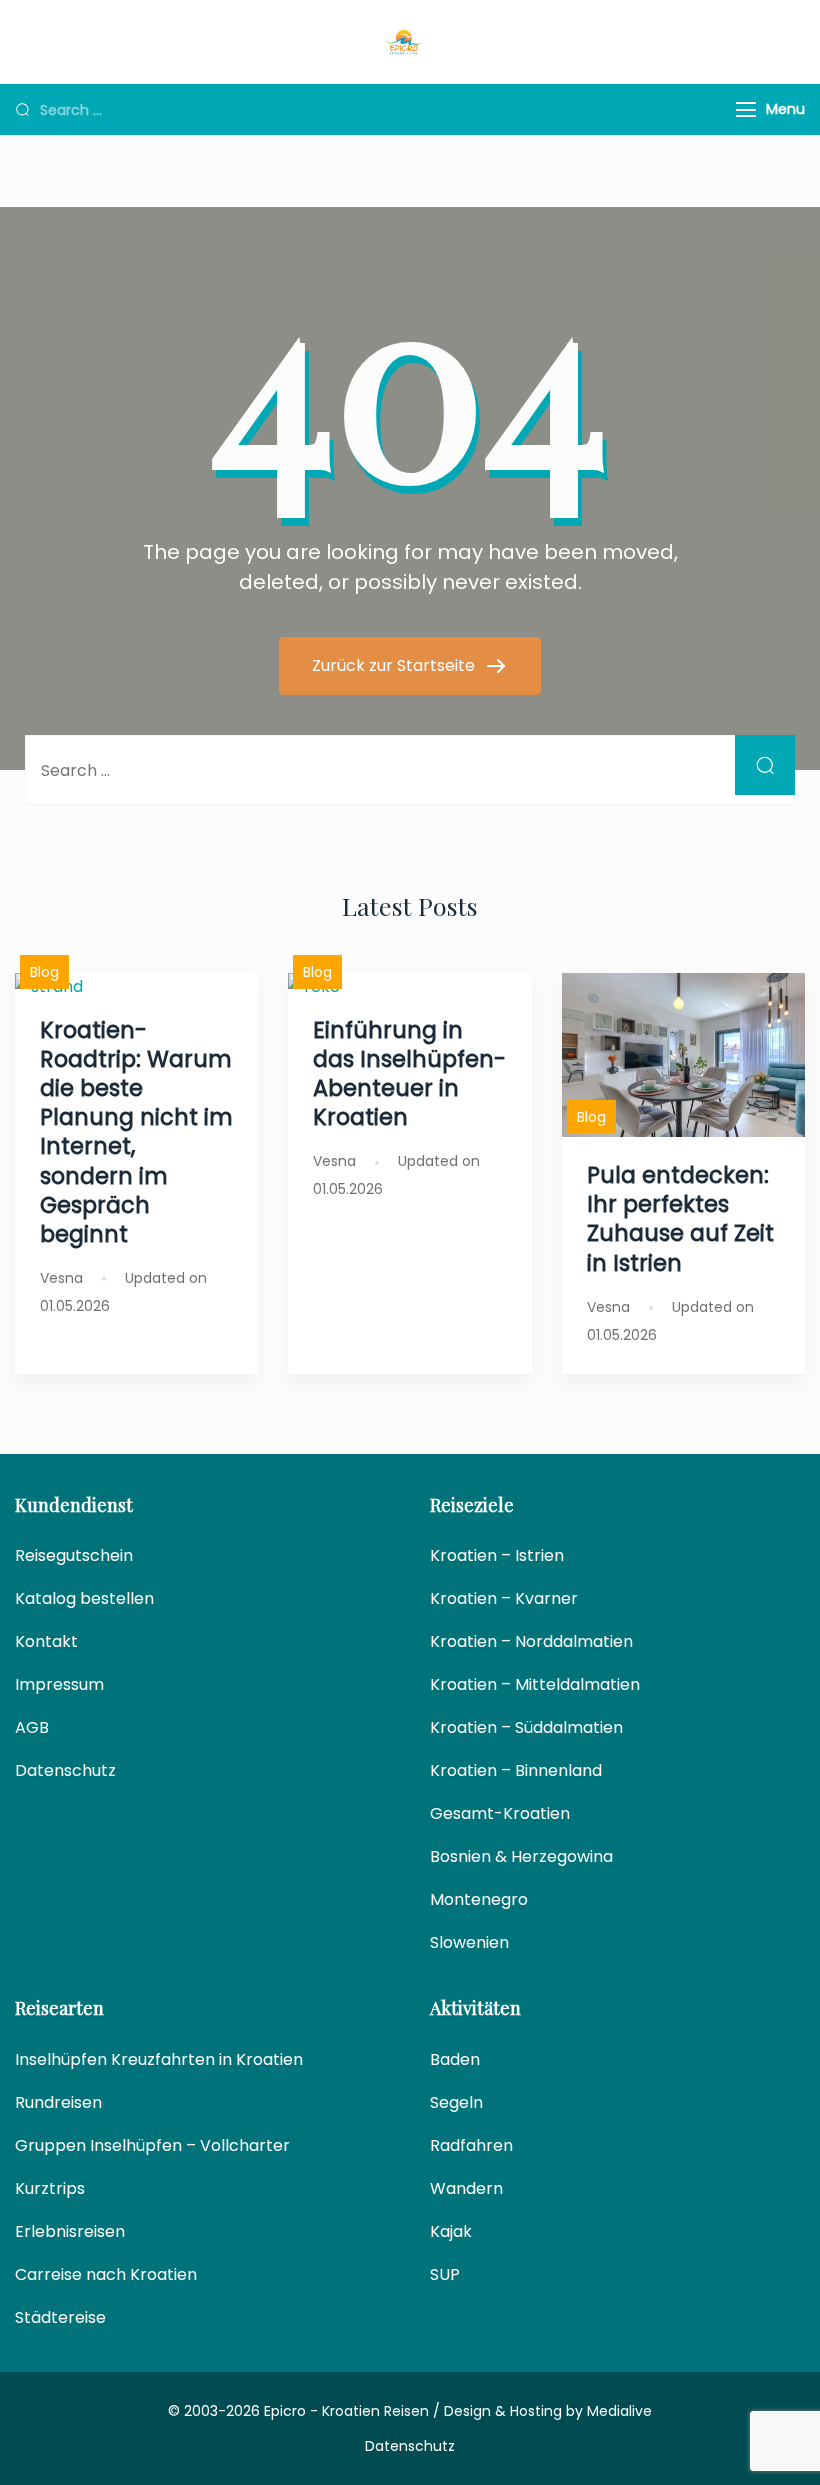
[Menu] (746, 109)
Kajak (451, 2231)
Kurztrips (50, 2188)
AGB (32, 1727)
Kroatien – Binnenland (516, 1770)
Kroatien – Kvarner (504, 1598)
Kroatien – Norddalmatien (531, 1641)
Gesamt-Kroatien (500, 1813)
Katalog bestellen (84, 1598)
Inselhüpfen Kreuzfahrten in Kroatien (159, 2059)
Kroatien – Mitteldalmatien (535, 1684)
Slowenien (469, 1942)
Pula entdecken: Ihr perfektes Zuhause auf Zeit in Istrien (680, 1218)
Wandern (466, 2188)
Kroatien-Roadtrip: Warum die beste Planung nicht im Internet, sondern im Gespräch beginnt (136, 1132)
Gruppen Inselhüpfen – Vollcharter (152, 2145)
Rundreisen (58, 2102)
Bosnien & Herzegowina (521, 1856)
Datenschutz (65, 1770)
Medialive (619, 2411)
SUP (445, 2274)
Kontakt (46, 1641)
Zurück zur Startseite (395, 665)
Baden (455, 2059)
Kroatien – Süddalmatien (526, 1727)
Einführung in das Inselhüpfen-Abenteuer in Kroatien (409, 1073)
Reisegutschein (74, 1555)
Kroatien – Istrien (497, 1555)
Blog (44, 972)
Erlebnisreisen (70, 2231)
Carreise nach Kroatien (106, 2274)
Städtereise (60, 2317)
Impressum (59, 1684)
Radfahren (471, 2145)
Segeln (456, 2102)
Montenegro (479, 1899)
